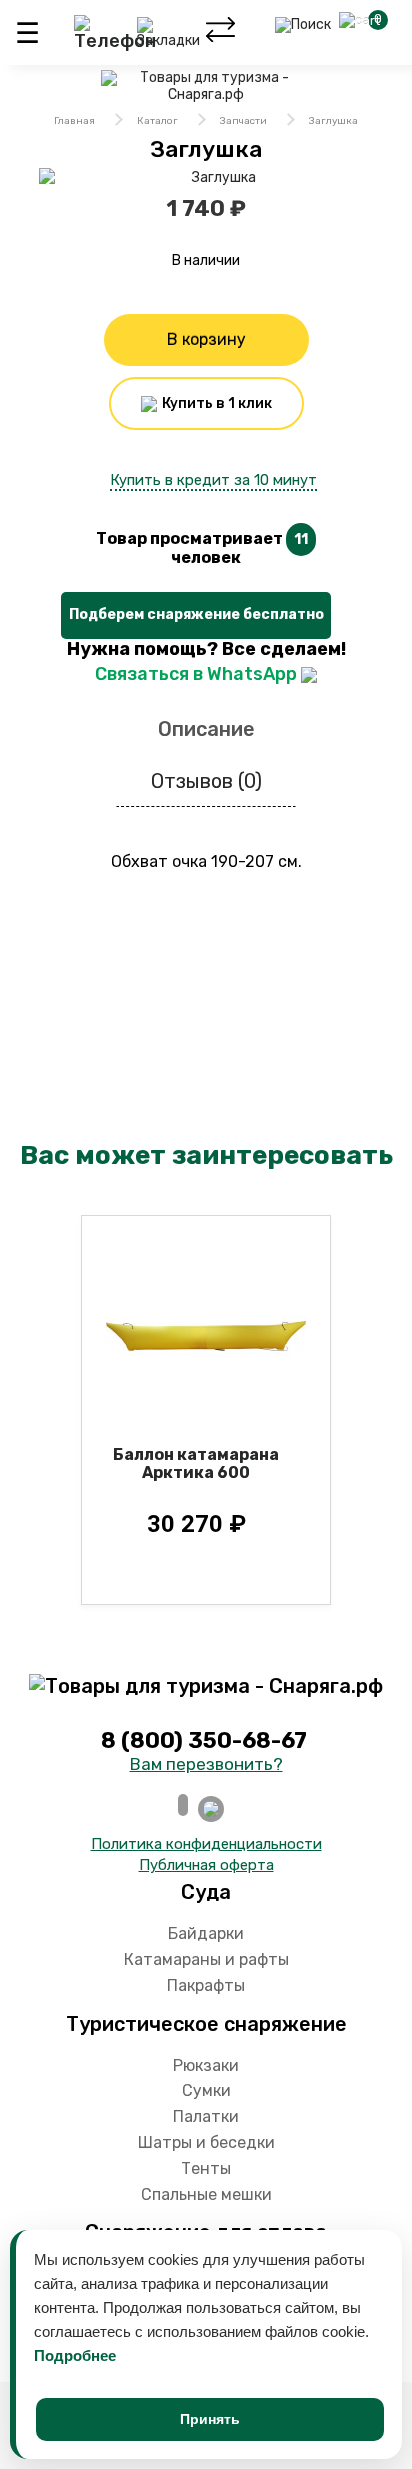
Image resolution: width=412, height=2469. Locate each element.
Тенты (206, 2168)
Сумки (206, 2090)
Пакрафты (206, 1985)
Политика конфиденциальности (206, 1844)
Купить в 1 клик (215, 403)
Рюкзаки (206, 2065)
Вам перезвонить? (206, 1764)
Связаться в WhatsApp (198, 674)
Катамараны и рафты (206, 1959)
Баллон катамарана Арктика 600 (196, 1463)
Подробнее (75, 2355)
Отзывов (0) (206, 781)
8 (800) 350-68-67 (206, 1740)
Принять (210, 2419)
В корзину (206, 339)
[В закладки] (195, 697)
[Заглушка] (216, 178)
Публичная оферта (206, 1865)
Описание (206, 729)
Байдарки (206, 1933)
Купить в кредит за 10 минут (213, 480)
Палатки (206, 2116)
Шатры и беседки (206, 2142)
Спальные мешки (206, 2194)
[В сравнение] (218, 697)
